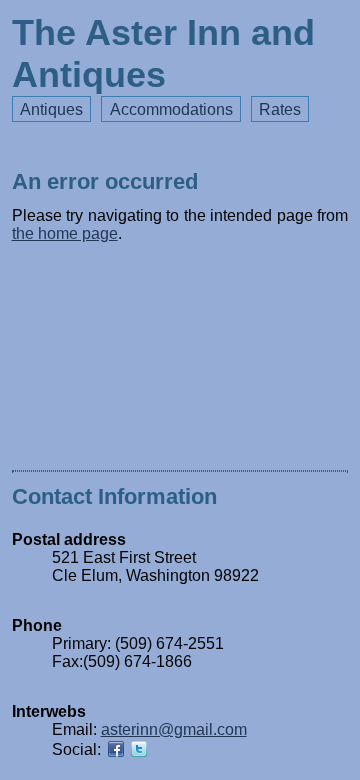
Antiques (51, 109)
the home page (65, 233)
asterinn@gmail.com (174, 729)
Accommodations (171, 109)
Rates (280, 109)
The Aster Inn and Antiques (163, 53)
